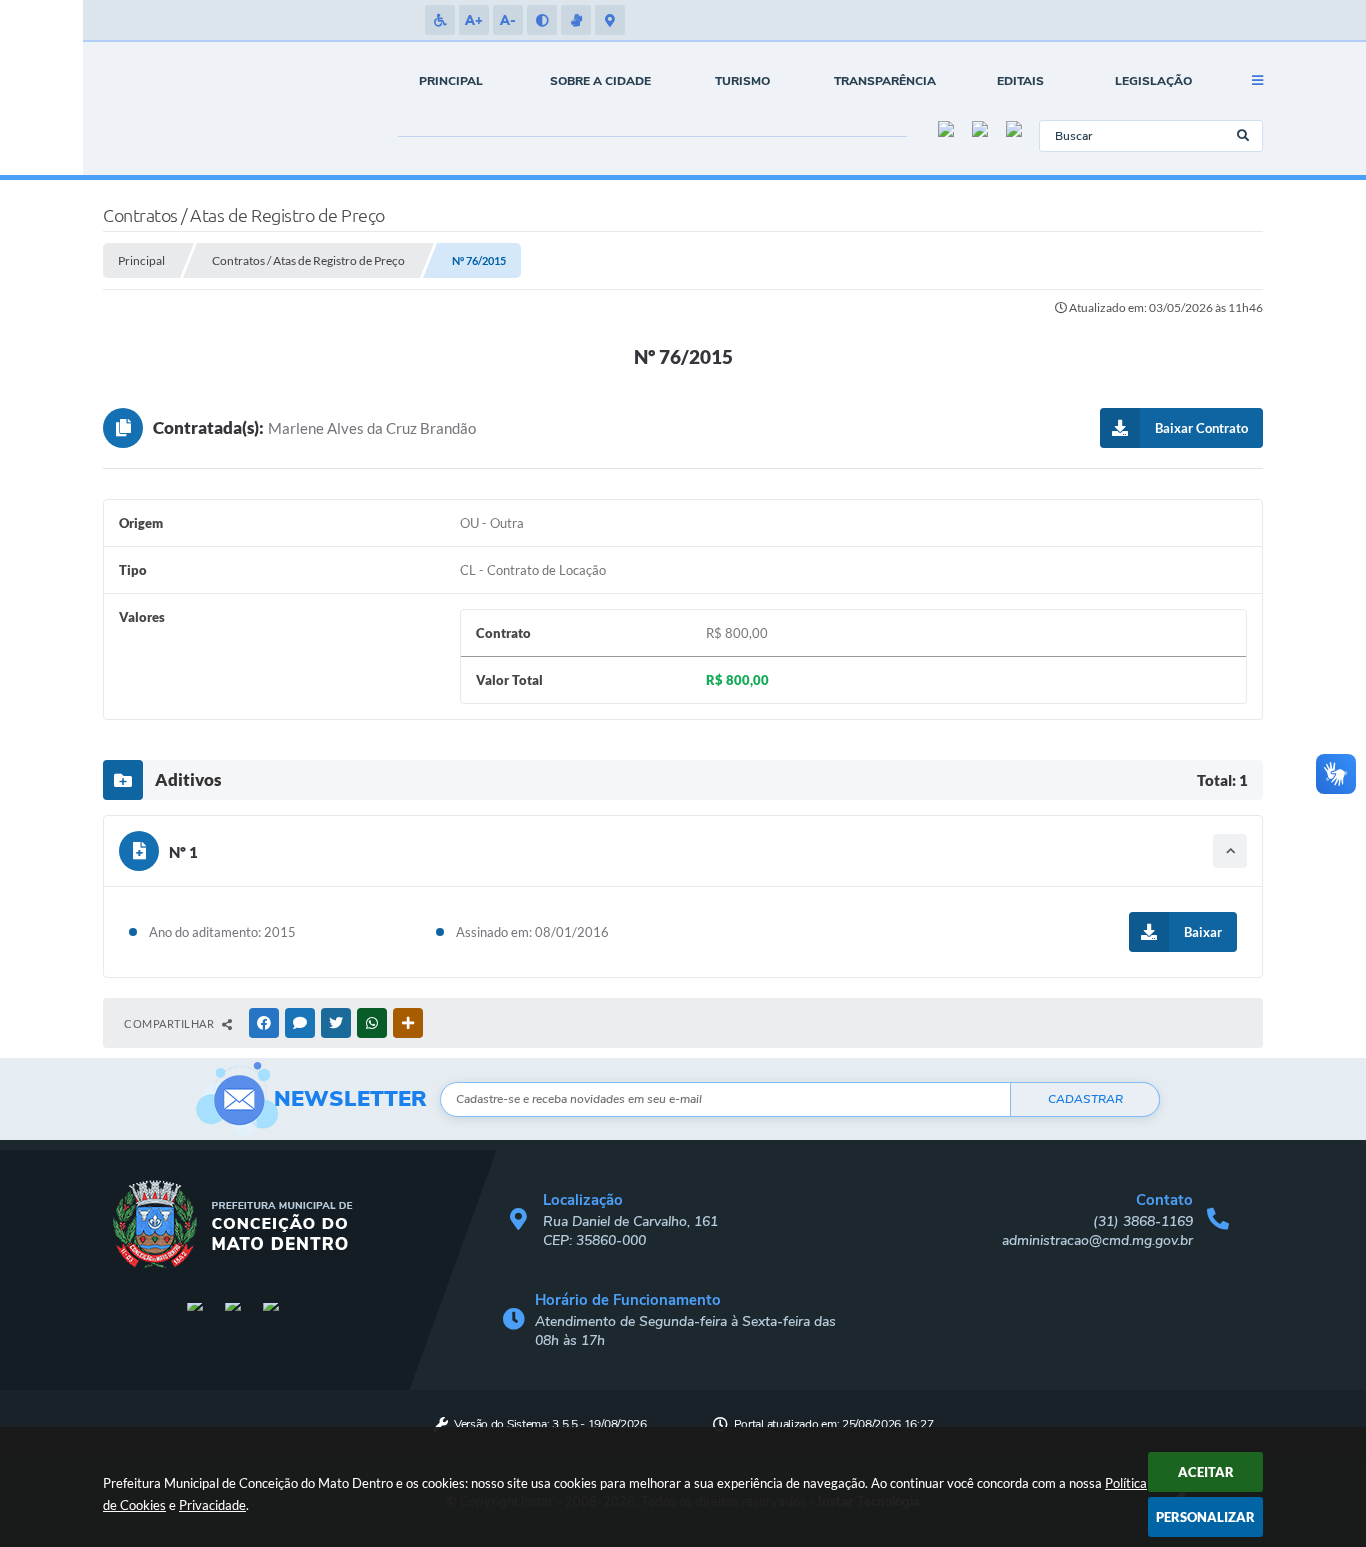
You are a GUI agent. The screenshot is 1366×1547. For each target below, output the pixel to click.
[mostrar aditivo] (1230, 851)
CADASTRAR (1085, 1099)
